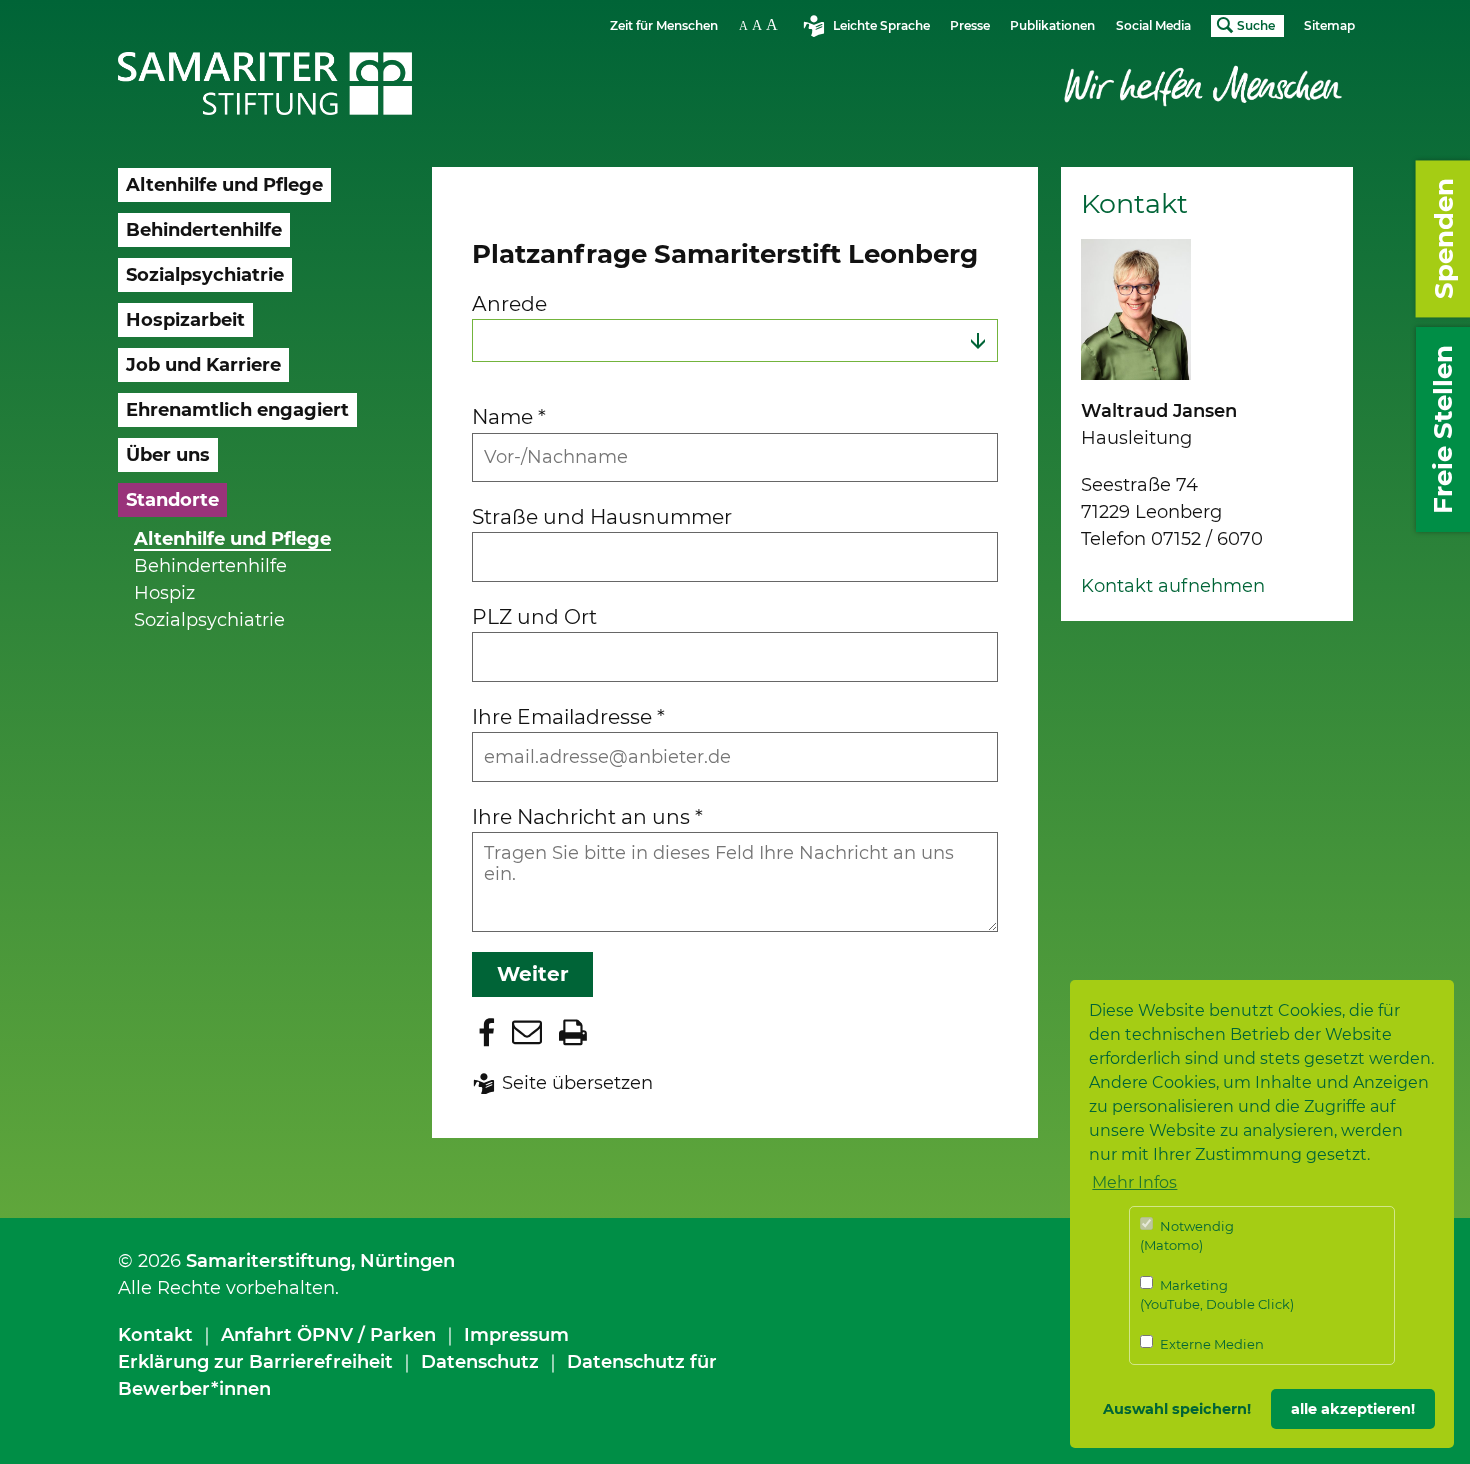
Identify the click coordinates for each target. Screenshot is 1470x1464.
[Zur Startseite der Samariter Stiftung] (265, 84)
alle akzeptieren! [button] (1353, 1409)
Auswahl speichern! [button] (1177, 1409)
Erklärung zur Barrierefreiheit (255, 1362)
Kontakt (155, 1335)
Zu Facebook (487, 1032)
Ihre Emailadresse (568, 716)
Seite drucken (573, 1032)
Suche (1256, 25)
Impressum (516, 1335)
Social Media (1153, 25)
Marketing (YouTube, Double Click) (1217, 1295)
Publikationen (1052, 25)
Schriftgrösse (761, 24)
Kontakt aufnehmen (1173, 586)
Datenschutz (480, 1362)
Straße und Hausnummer (602, 516)
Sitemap (1329, 25)
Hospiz (164, 593)
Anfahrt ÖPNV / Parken (328, 1335)
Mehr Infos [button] (1134, 1182)
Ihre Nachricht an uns (587, 816)
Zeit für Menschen (664, 25)
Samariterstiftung (268, 1261)
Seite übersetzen (577, 1083)
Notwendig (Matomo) (1187, 1236)
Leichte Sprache (881, 25)
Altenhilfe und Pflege (232, 539)
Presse (970, 25)
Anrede (509, 303)
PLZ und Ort (534, 616)
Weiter (533, 974)
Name (509, 416)
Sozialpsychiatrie (209, 620)
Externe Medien (1210, 1344)
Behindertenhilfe (210, 566)
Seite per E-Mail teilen (527, 1032)
